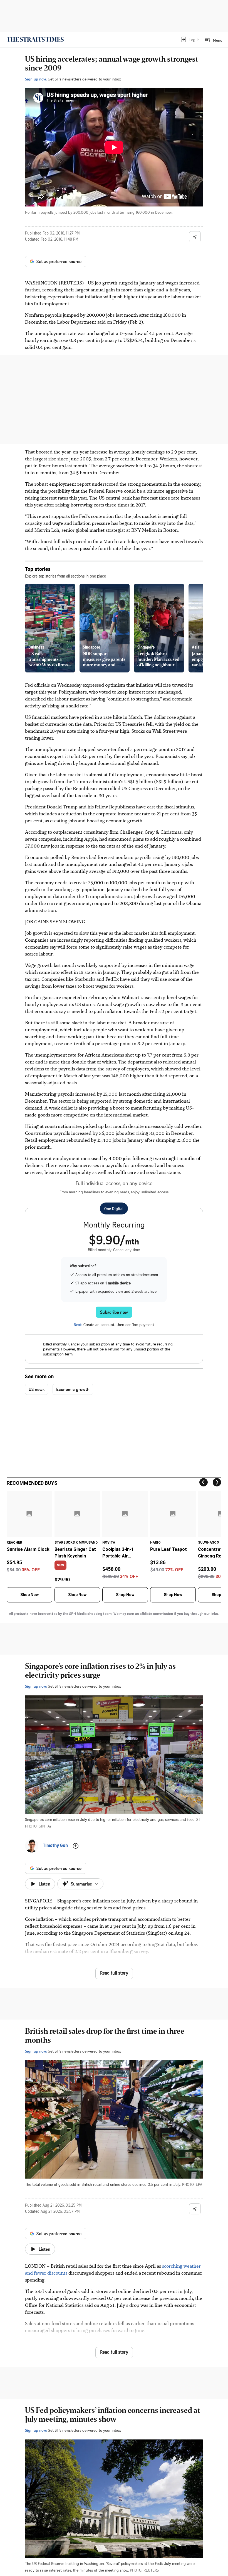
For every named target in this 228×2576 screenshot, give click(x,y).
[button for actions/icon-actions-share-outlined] (195, 237)
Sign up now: (36, 79)
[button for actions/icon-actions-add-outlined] (76, 1846)
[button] (190, 39)
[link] (35, 39)
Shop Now (29, 1595)
